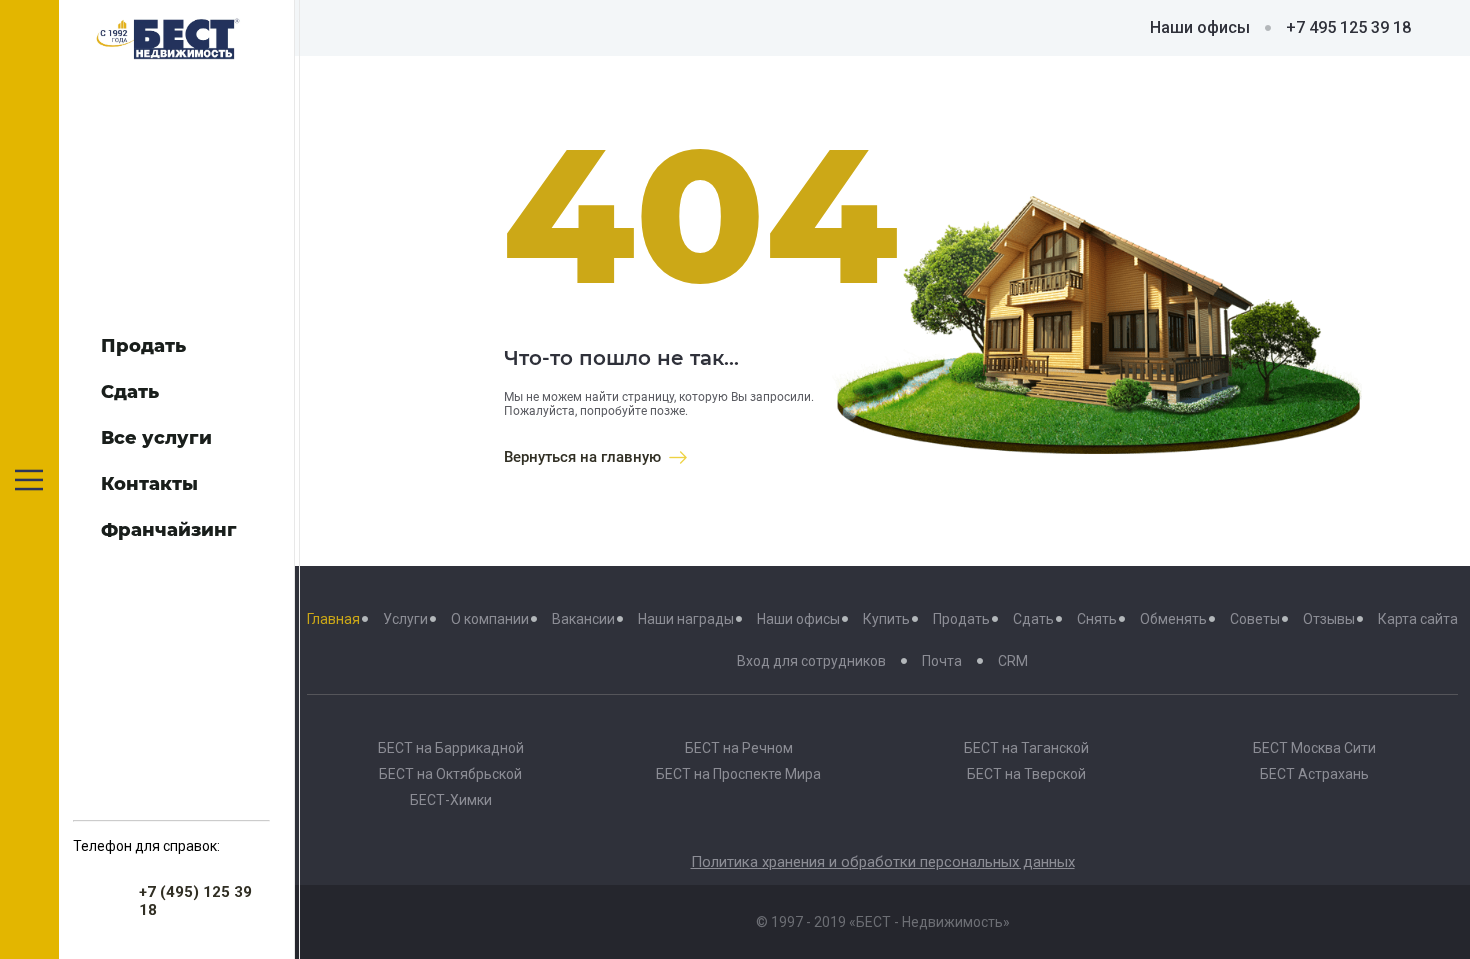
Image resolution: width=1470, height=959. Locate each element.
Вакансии (583, 619)
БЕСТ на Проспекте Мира (738, 774)
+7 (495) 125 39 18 (195, 901)
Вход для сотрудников (811, 661)
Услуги (405, 619)
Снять (1097, 619)
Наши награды (686, 619)
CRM (1013, 661)
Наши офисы (1200, 27)
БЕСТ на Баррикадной (451, 748)
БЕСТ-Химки (451, 800)
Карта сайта (1418, 619)
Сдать (1033, 619)
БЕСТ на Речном (739, 748)
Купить (886, 619)
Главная (333, 619)
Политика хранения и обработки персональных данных (883, 862)
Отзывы (1329, 619)
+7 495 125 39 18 (1348, 27)
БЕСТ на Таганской (1026, 748)
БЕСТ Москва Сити (1314, 748)
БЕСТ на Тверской (1026, 774)
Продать (961, 619)
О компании (490, 619)
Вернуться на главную (582, 457)
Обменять (1173, 619)
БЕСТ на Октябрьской (450, 774)
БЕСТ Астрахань (1314, 774)
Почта (942, 661)
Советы (1255, 619)
